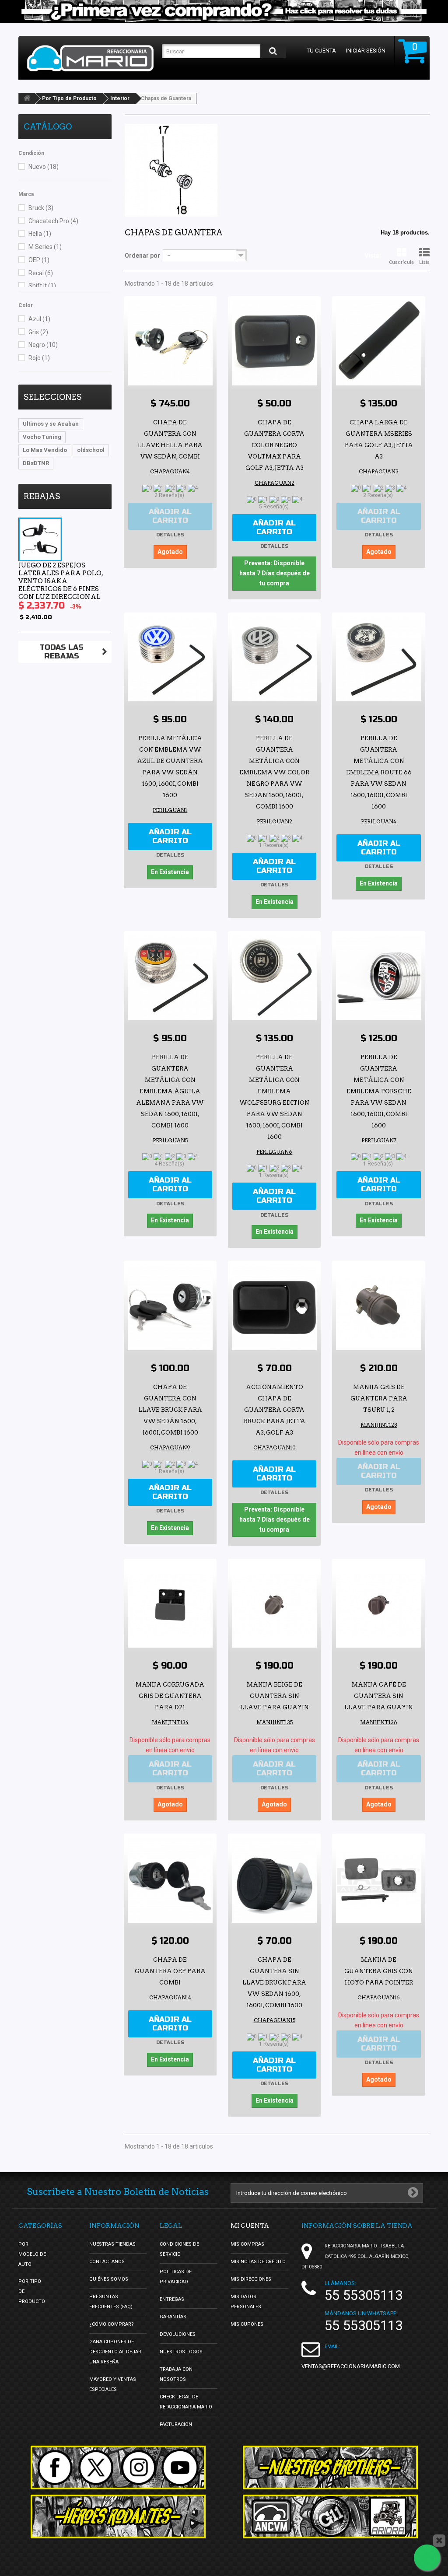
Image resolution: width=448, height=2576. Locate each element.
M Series (45, 247)
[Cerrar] (439, 2541)
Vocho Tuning (42, 437)
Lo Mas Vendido (45, 450)
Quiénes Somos (109, 2279)
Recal (41, 273)
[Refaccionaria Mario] (90, 58)
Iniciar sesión (366, 51)
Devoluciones (178, 2334)
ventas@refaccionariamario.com (351, 2366)
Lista (424, 262)
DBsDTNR (36, 463)
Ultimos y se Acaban (51, 424)
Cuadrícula (401, 262)
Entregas (172, 2299)
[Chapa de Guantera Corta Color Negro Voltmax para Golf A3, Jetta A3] (274, 343)
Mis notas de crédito (258, 2262)
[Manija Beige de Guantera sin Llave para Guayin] (274, 1605)
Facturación (176, 2424)
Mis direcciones (251, 2279)
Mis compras (247, 2244)
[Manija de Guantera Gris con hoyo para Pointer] (378, 1880)
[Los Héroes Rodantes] (118, 2516)
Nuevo (44, 167)
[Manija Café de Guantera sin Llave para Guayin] (378, 1605)
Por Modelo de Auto (32, 2254)
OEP (39, 260)
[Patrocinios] (330, 2516)
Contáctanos (107, 2262)
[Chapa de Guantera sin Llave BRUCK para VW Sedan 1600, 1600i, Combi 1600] (274, 1880)
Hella (40, 234)
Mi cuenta (250, 2226)
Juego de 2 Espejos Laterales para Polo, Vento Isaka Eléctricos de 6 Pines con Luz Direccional (61, 581)
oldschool (91, 450)
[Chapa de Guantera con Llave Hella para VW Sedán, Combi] (170, 343)
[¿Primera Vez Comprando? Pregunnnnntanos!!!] (224, 11)
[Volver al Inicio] (27, 98)
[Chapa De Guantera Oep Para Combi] (170, 1880)
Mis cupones (247, 2324)
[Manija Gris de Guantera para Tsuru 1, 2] (378, 1307)
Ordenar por (142, 255)
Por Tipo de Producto (69, 98)
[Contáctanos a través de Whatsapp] (427, 2558)
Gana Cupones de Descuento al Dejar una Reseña (115, 2352)
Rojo (39, 358)
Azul (39, 319)
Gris (38, 332)
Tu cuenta (321, 51)
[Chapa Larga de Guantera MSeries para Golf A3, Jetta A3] (378, 343)
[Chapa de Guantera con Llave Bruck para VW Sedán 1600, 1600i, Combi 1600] (170, 1307)
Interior (120, 98)
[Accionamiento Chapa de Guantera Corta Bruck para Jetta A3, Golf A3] (274, 1307)
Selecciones (52, 397)
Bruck (41, 208)
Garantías (173, 2317)
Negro (43, 345)
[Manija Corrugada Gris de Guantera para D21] (170, 1605)
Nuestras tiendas (112, 2244)
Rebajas (42, 496)
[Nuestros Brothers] (330, 2467)
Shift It (42, 286)
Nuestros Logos (181, 2352)
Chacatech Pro (53, 221)
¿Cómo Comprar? (112, 2324)
